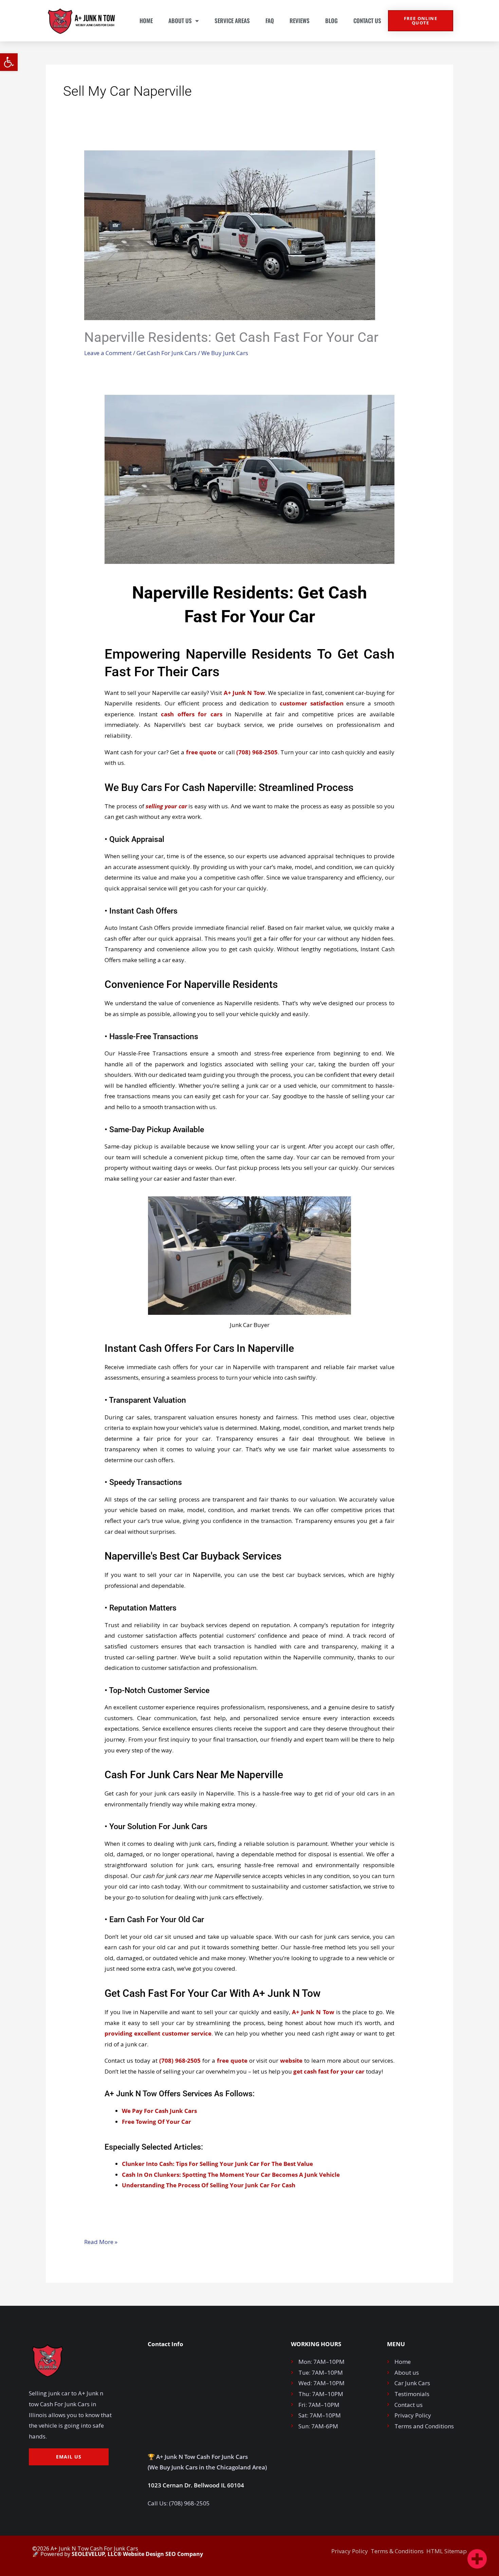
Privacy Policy (350, 2551)
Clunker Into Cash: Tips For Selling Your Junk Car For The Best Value (217, 2164)
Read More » (101, 2241)
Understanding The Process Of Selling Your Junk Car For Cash (209, 2185)
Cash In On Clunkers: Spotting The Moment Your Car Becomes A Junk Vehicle (231, 2175)
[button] (9, 62)
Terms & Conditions (397, 2551)
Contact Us (367, 21)
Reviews (300, 21)
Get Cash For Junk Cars (167, 353)
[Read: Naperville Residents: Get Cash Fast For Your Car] (230, 234)
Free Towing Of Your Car (156, 2122)
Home (146, 21)
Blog (331, 21)
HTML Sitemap (447, 2551)
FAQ (270, 21)
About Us (180, 21)
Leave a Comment (108, 353)
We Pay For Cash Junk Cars (159, 2111)
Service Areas (232, 21)
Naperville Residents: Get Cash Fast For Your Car (231, 337)
